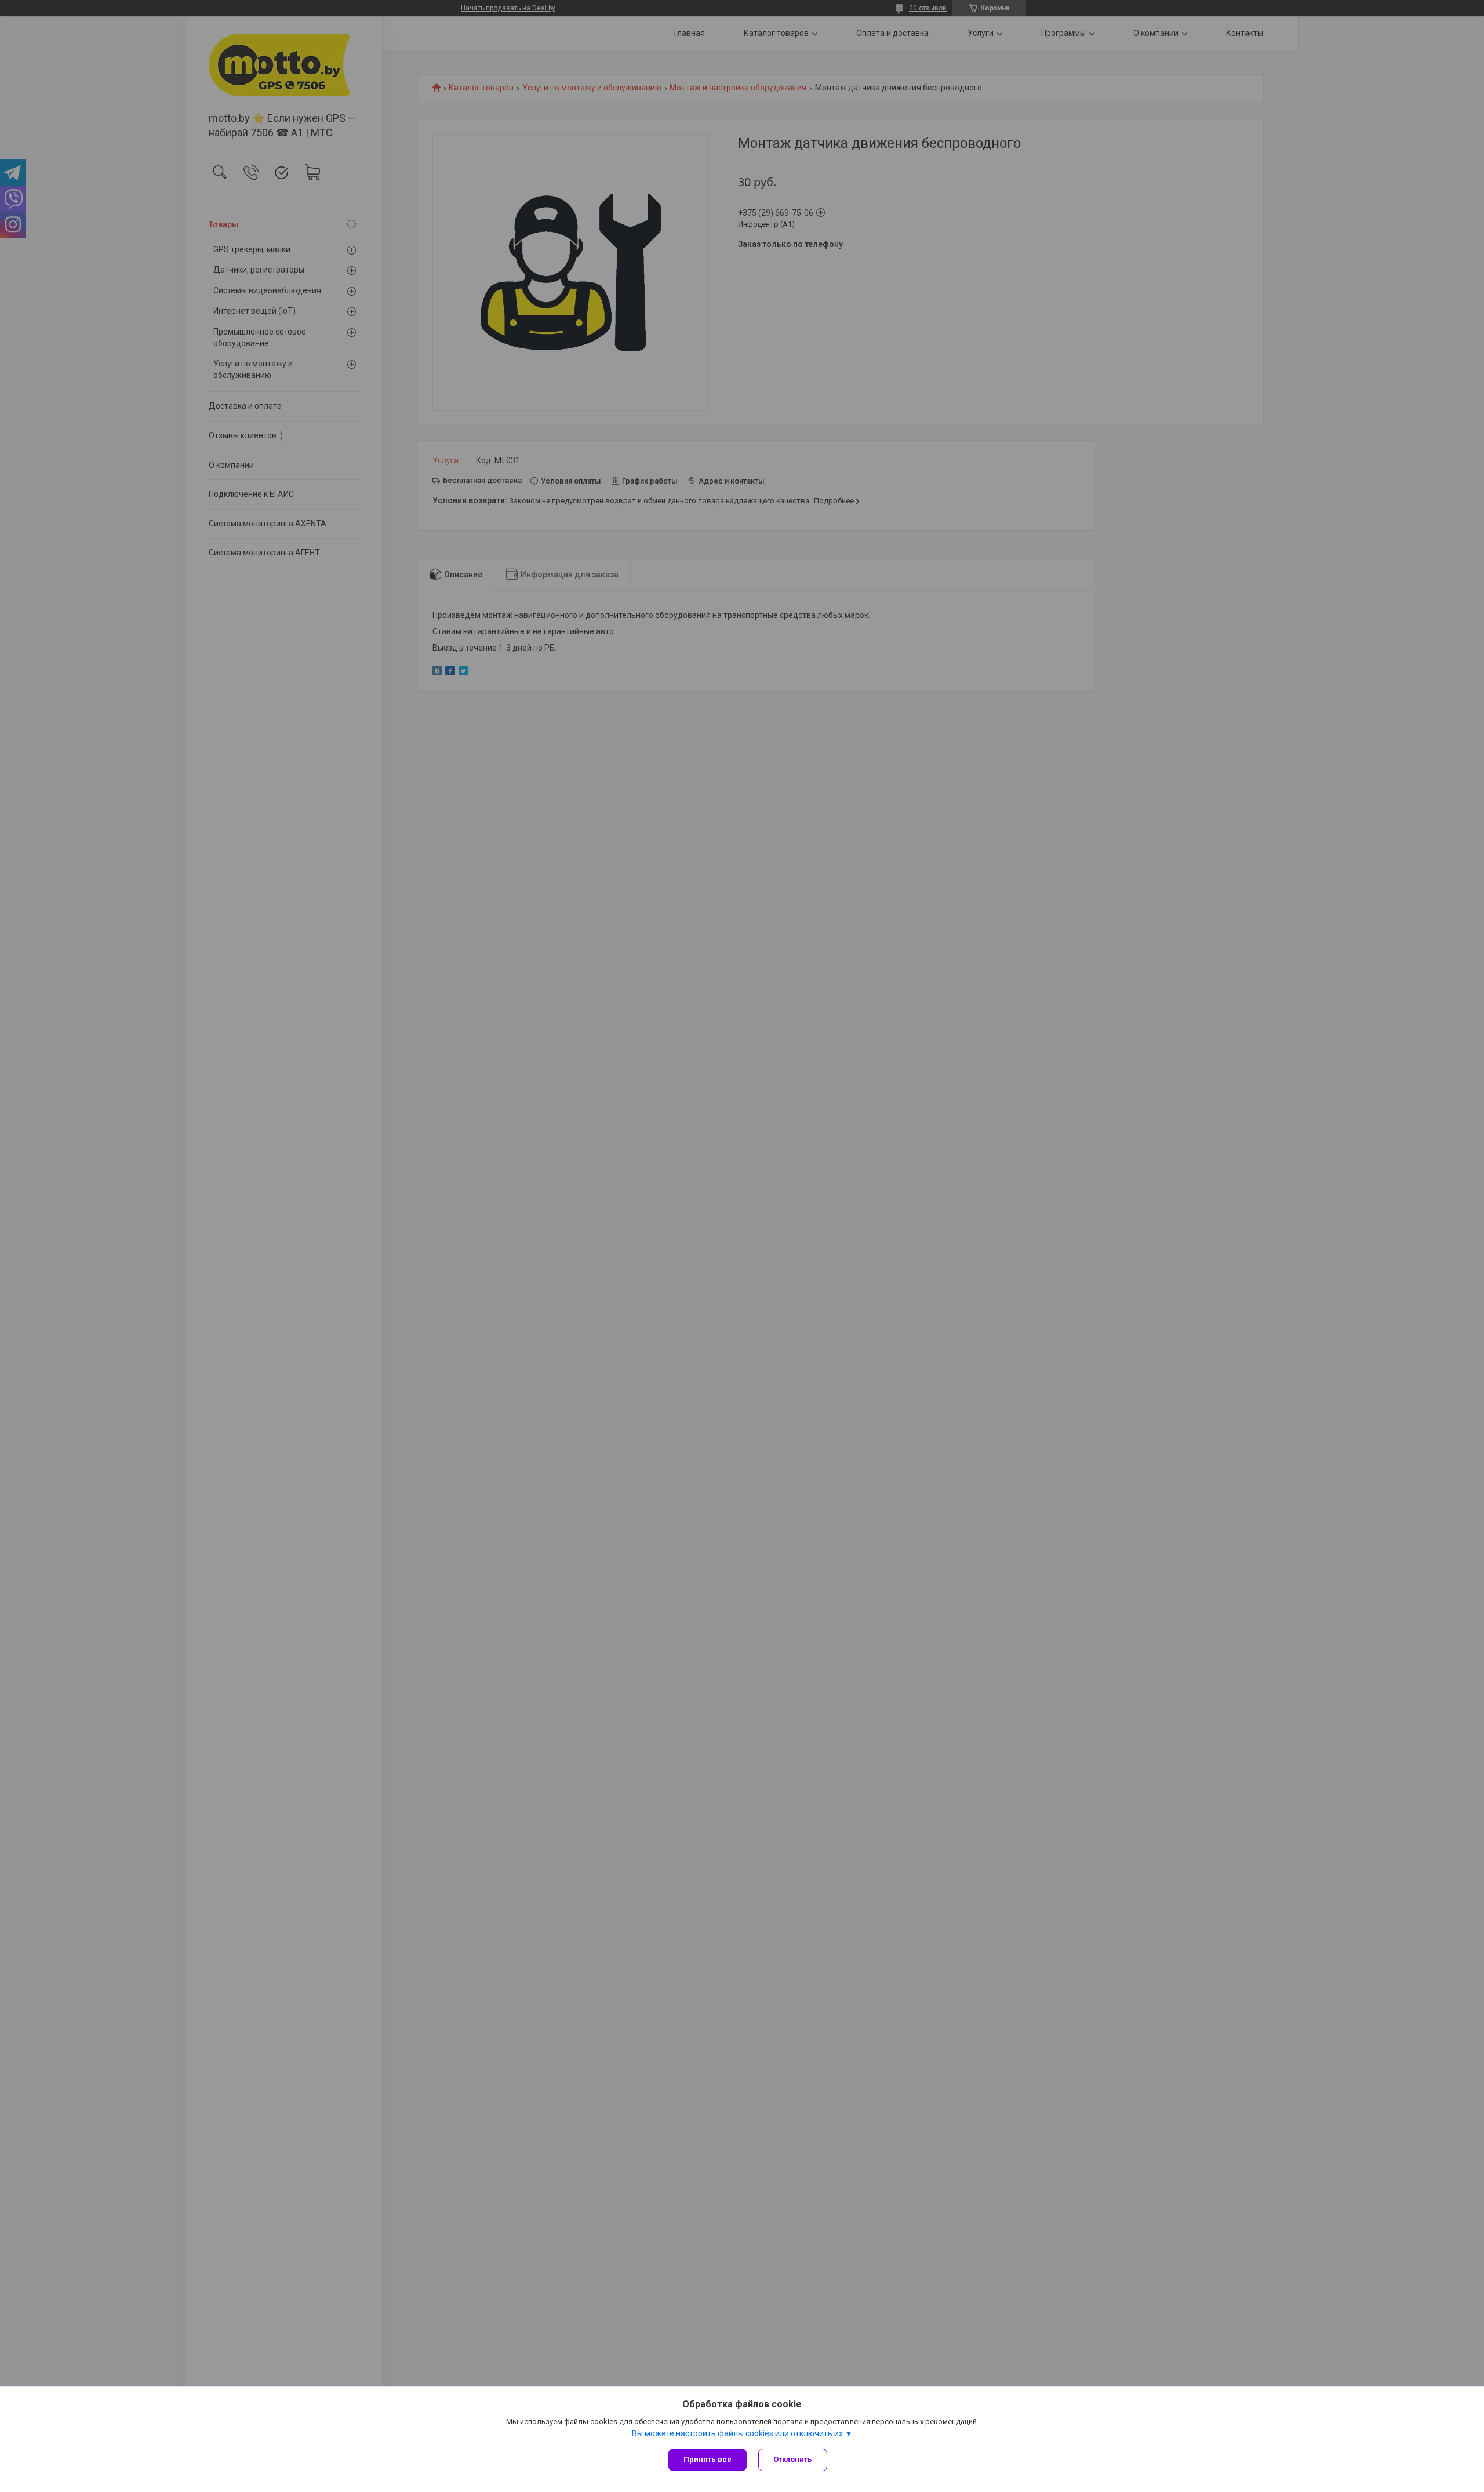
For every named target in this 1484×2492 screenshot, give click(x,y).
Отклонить (793, 2459)
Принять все (708, 2459)
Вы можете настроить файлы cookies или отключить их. (738, 2433)
